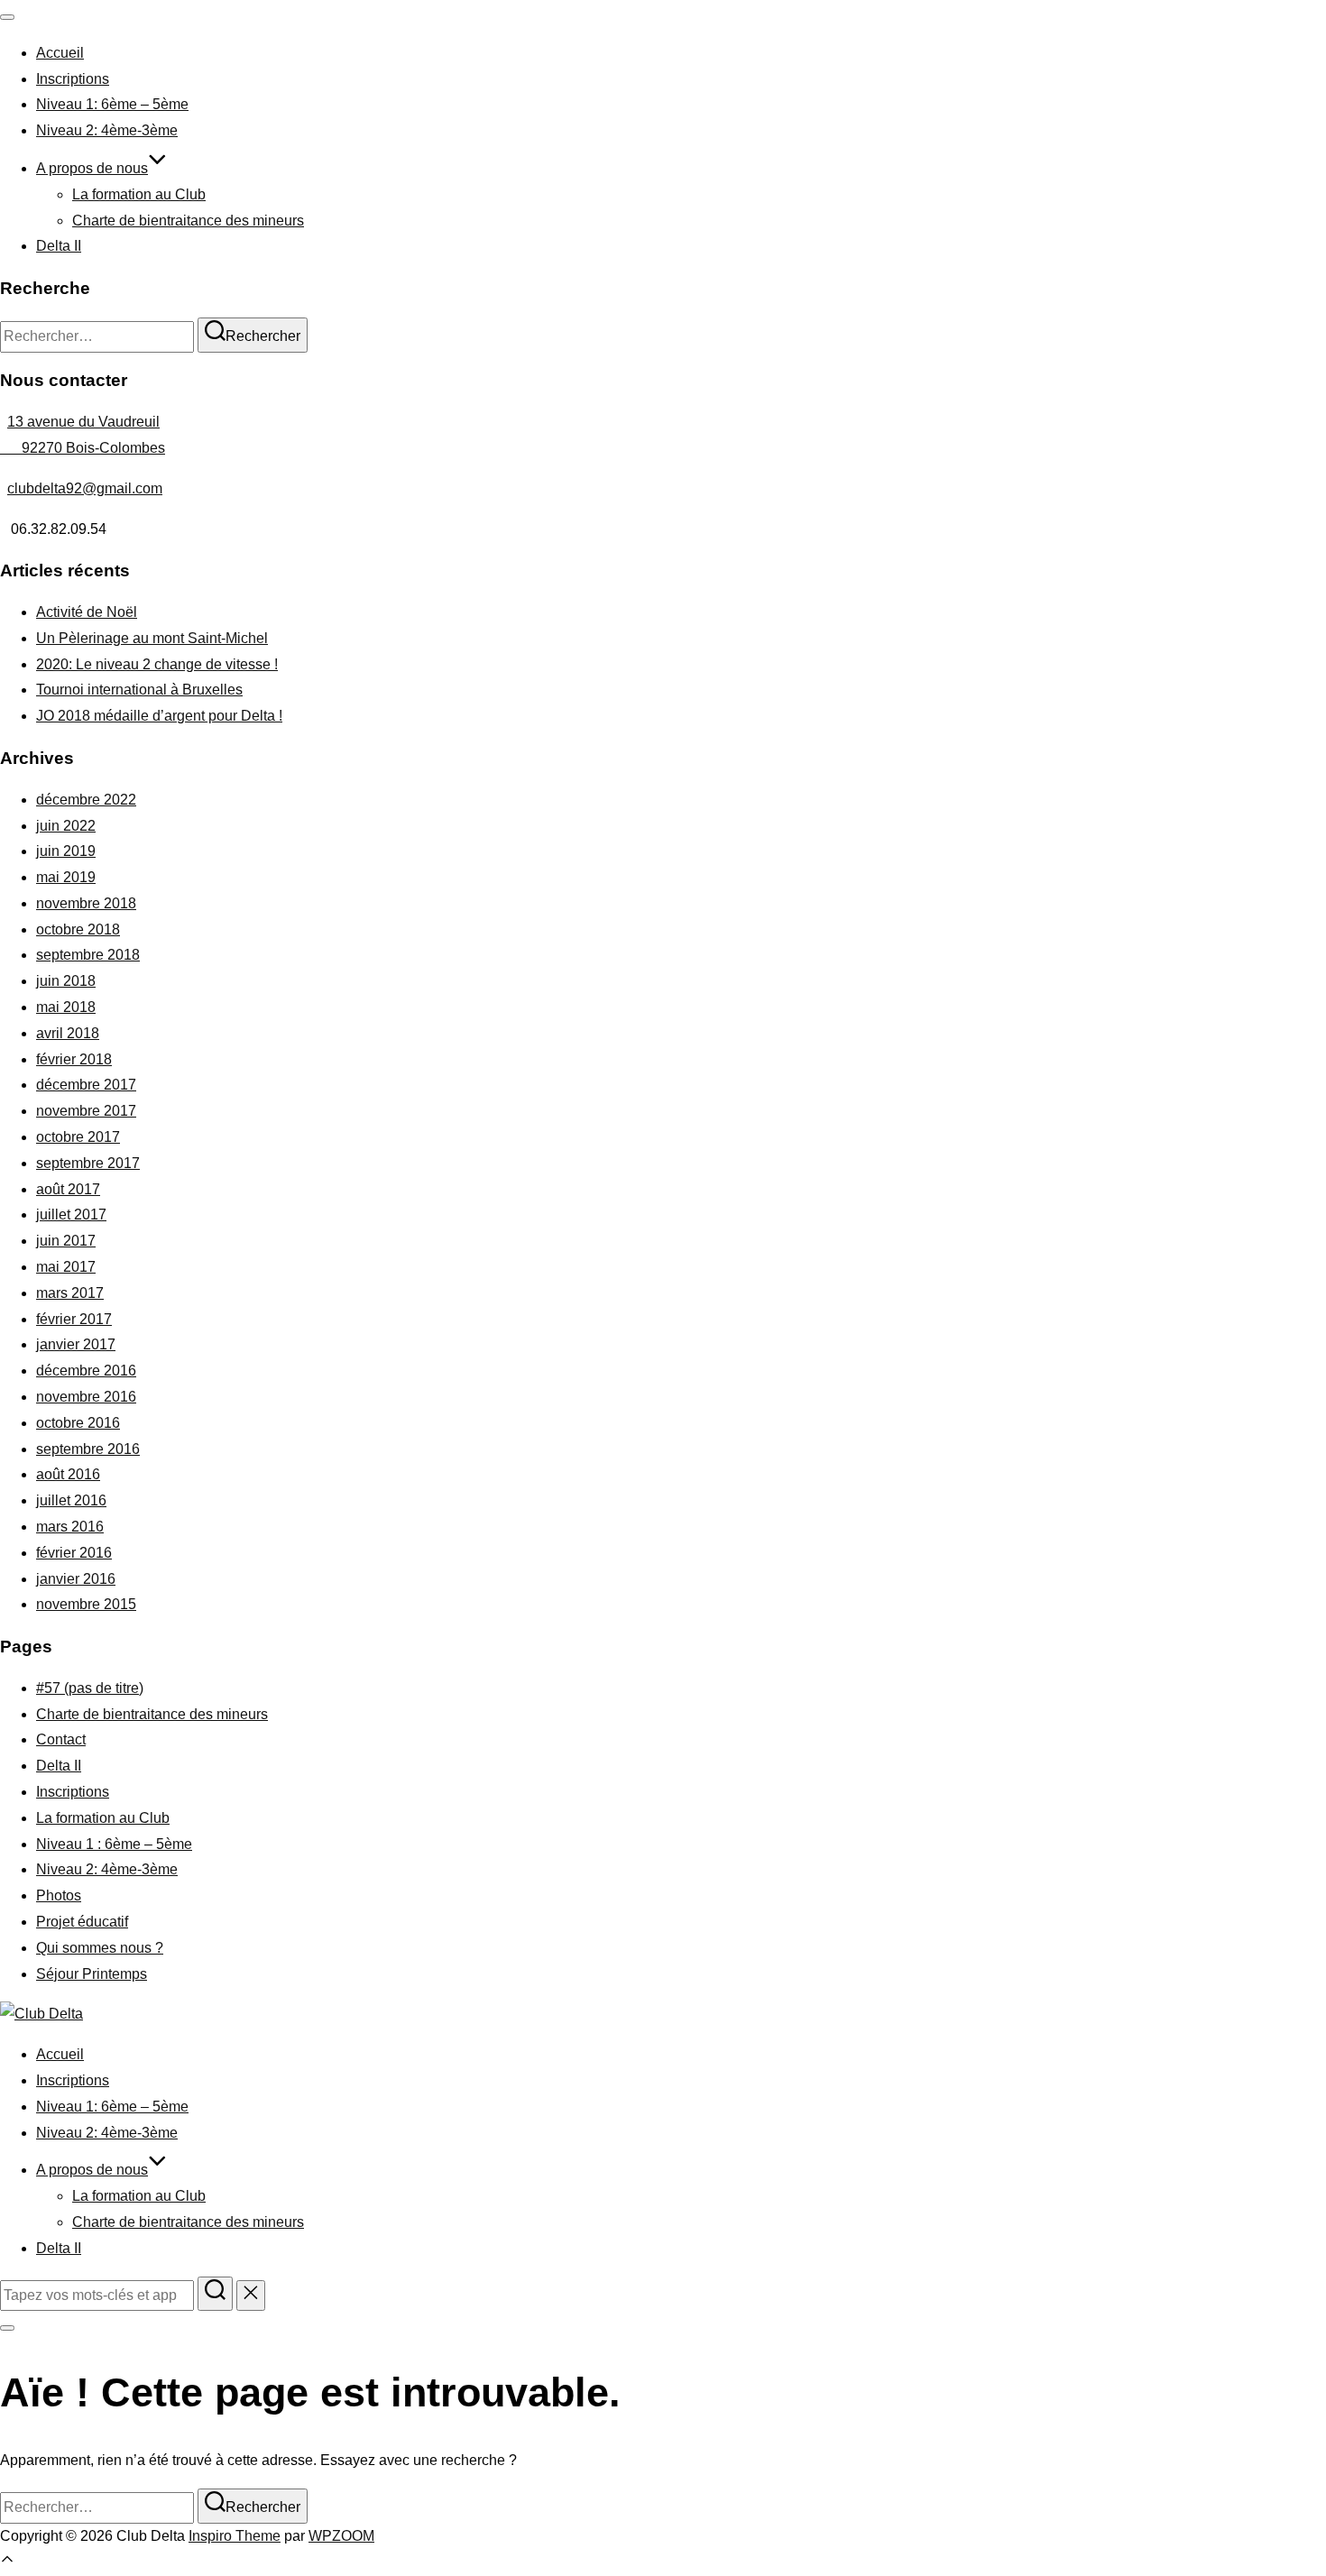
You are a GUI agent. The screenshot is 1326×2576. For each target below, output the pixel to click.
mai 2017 (66, 1267)
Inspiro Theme (235, 2536)
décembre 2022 (86, 800)
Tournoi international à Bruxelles (139, 690)
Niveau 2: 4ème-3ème (107, 130)
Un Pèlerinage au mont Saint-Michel (152, 638)
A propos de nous (92, 168)
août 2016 (68, 1474)
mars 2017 (70, 1293)
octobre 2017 (78, 1137)
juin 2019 (66, 851)
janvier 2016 (76, 1579)
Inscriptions (73, 79)
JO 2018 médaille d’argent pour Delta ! (159, 716)
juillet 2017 (71, 1214)
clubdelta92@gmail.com (85, 488)
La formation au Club (139, 194)
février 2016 (74, 1553)
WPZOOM (341, 2536)
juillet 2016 (71, 1500)
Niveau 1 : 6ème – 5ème (114, 1844)
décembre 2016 (86, 1371)
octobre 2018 (78, 929)
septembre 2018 (88, 955)
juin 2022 (66, 826)
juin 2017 (66, 1241)
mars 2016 (70, 1527)
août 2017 (68, 1189)
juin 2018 (66, 981)
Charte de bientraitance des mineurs (188, 221)
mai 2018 (66, 1007)
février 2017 (74, 1319)
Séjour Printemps (92, 1974)
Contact (61, 1739)
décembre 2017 (86, 1085)
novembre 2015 (86, 1604)
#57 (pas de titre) (90, 1688)
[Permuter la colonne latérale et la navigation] (7, 2328)
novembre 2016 (86, 1397)
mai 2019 (66, 877)
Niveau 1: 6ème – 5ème (112, 104)
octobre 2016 (78, 1423)
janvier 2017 (76, 1344)
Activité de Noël (87, 612)
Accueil (60, 53)
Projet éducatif (82, 1922)
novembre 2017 (86, 1111)
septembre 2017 (88, 1163)
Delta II (59, 246)
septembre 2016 (88, 1449)
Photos (59, 1895)
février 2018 (74, 1059)
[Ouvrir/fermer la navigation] (7, 17)
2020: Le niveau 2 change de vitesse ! (157, 664)
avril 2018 (68, 1033)
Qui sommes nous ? (100, 1948)
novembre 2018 (86, 903)
